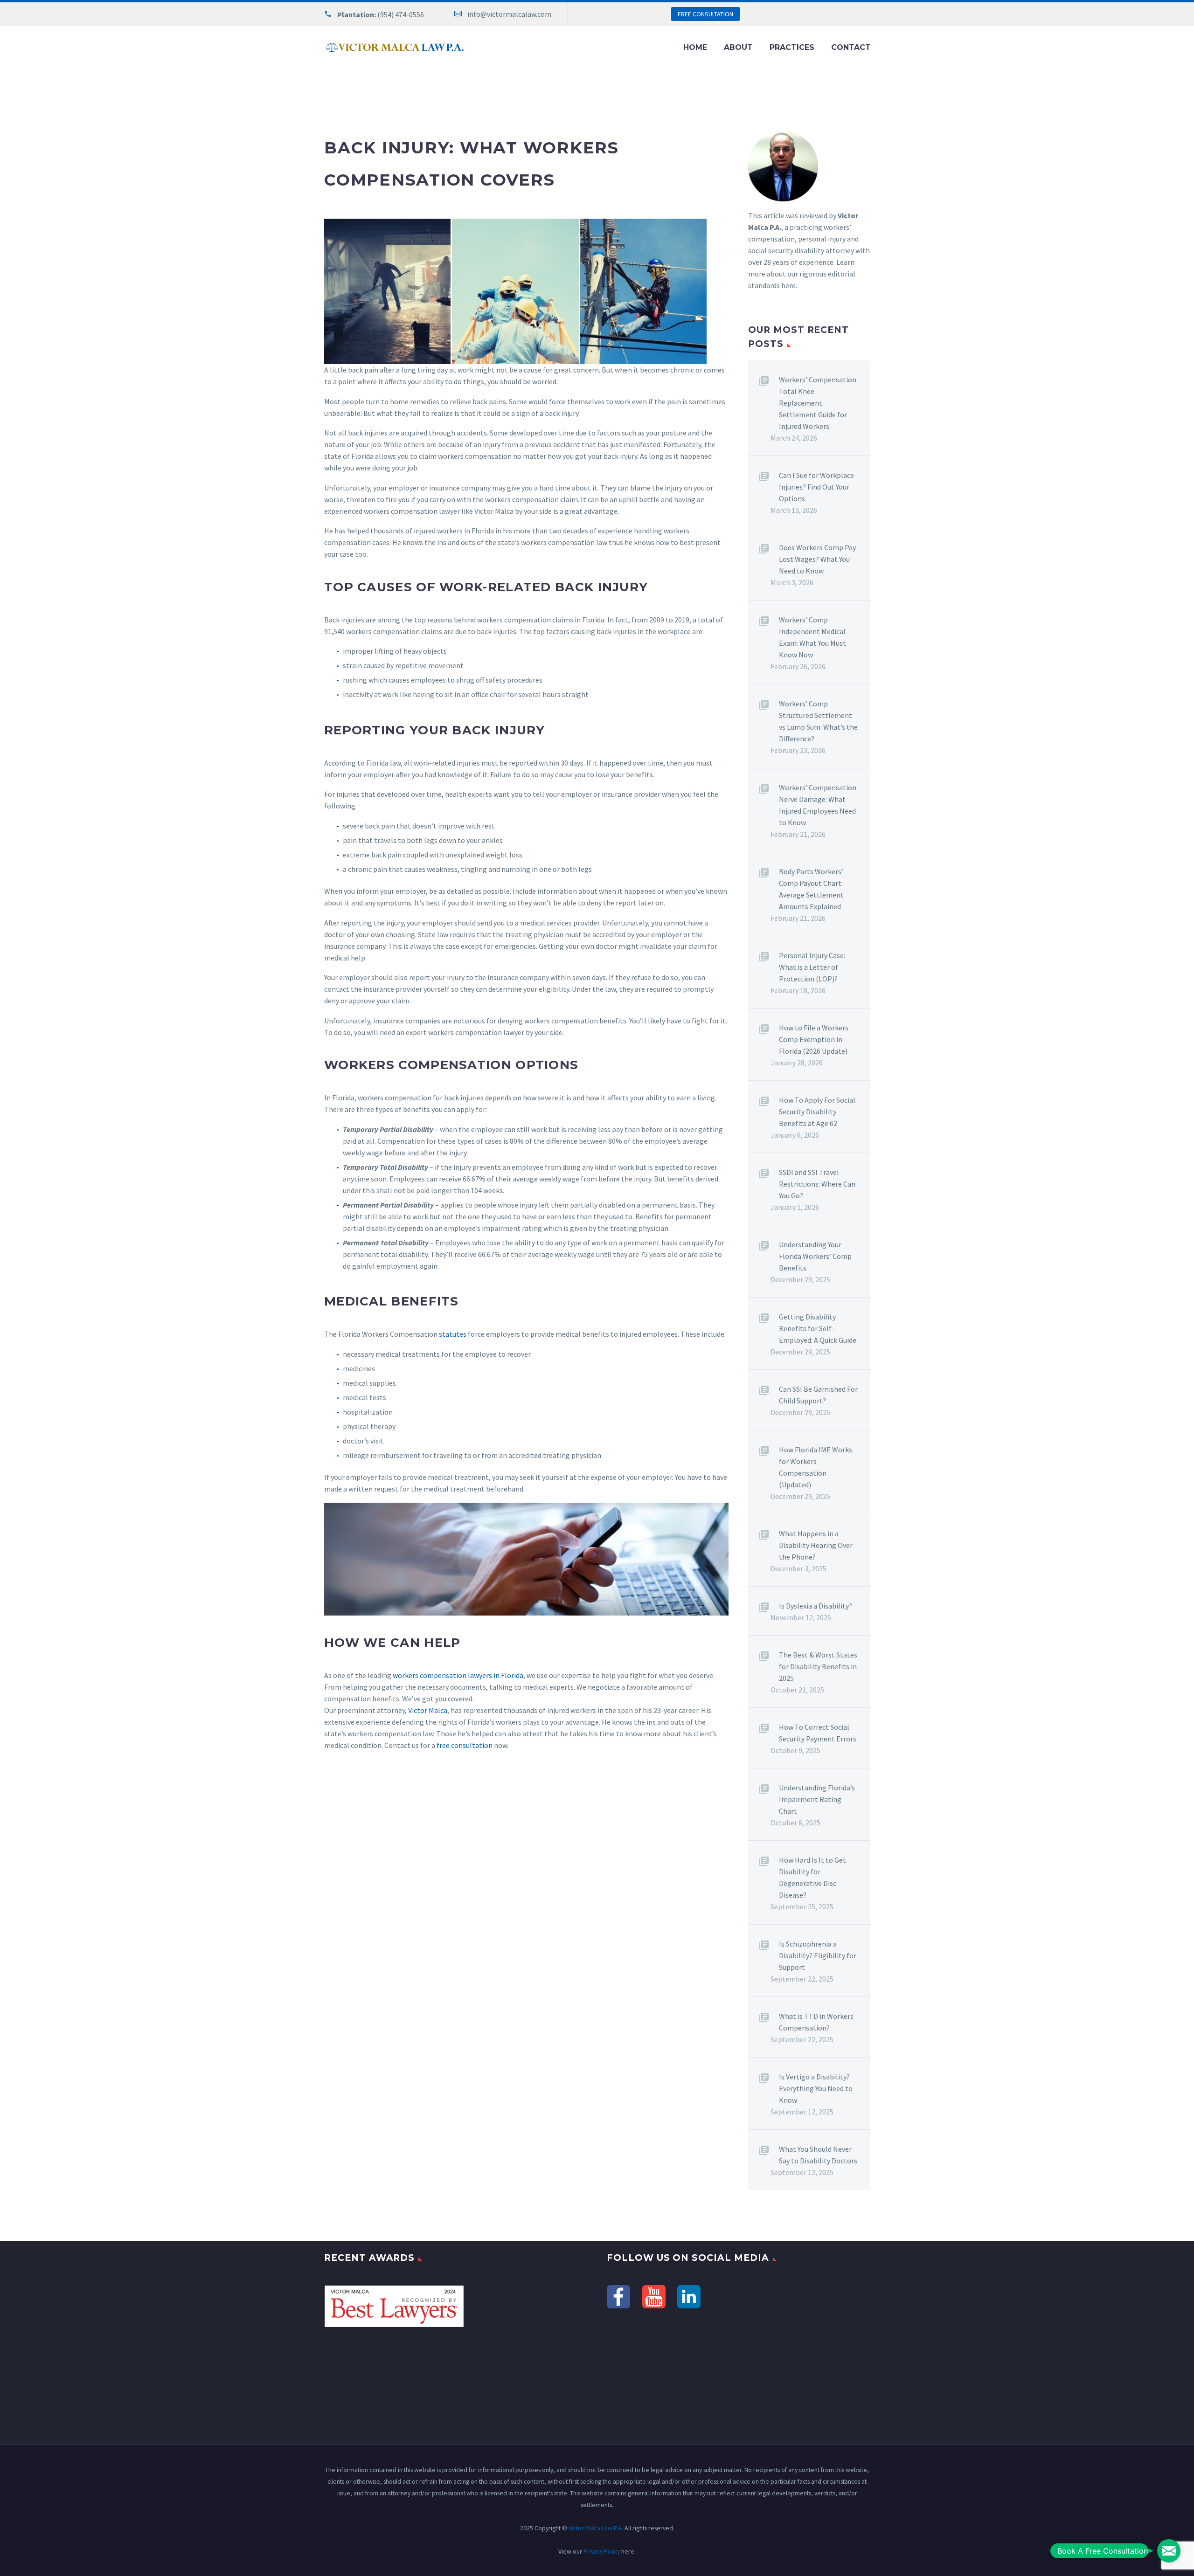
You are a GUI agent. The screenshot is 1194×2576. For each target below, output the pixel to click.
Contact (851, 47)
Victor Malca (428, 1710)
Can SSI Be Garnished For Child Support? (818, 1395)
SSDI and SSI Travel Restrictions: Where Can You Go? (817, 1184)
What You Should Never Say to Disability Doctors (818, 2155)
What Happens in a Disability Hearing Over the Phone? (816, 1545)
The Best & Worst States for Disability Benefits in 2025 (818, 1666)
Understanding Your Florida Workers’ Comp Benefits (815, 1256)
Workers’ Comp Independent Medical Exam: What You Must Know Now (812, 637)
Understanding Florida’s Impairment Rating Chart (817, 1799)
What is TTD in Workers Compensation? (816, 2022)
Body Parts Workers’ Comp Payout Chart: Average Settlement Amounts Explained (811, 889)
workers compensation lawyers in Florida (458, 1675)
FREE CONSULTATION (705, 14)
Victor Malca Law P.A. (596, 2528)
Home (695, 47)
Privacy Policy (602, 2551)
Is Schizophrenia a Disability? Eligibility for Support (818, 1955)
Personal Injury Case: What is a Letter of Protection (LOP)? (812, 967)
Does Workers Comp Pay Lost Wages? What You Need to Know (817, 559)
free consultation (465, 1745)
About (738, 47)
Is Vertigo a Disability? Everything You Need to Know (816, 2088)
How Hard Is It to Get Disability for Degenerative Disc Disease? (812, 1877)
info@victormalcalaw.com (509, 14)
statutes (453, 1334)
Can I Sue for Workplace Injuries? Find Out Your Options (816, 487)
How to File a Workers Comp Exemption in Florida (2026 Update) (814, 1039)
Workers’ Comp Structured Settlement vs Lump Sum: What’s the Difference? (818, 721)
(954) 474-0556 (401, 14)
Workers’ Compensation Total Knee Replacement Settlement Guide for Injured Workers (818, 403)
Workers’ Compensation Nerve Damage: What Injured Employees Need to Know (818, 805)
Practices (792, 47)
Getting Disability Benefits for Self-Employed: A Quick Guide (818, 1328)
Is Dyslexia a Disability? (816, 1606)
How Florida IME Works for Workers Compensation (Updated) (816, 1467)
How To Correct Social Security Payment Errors (818, 1733)
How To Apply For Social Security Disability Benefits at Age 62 (817, 1112)
